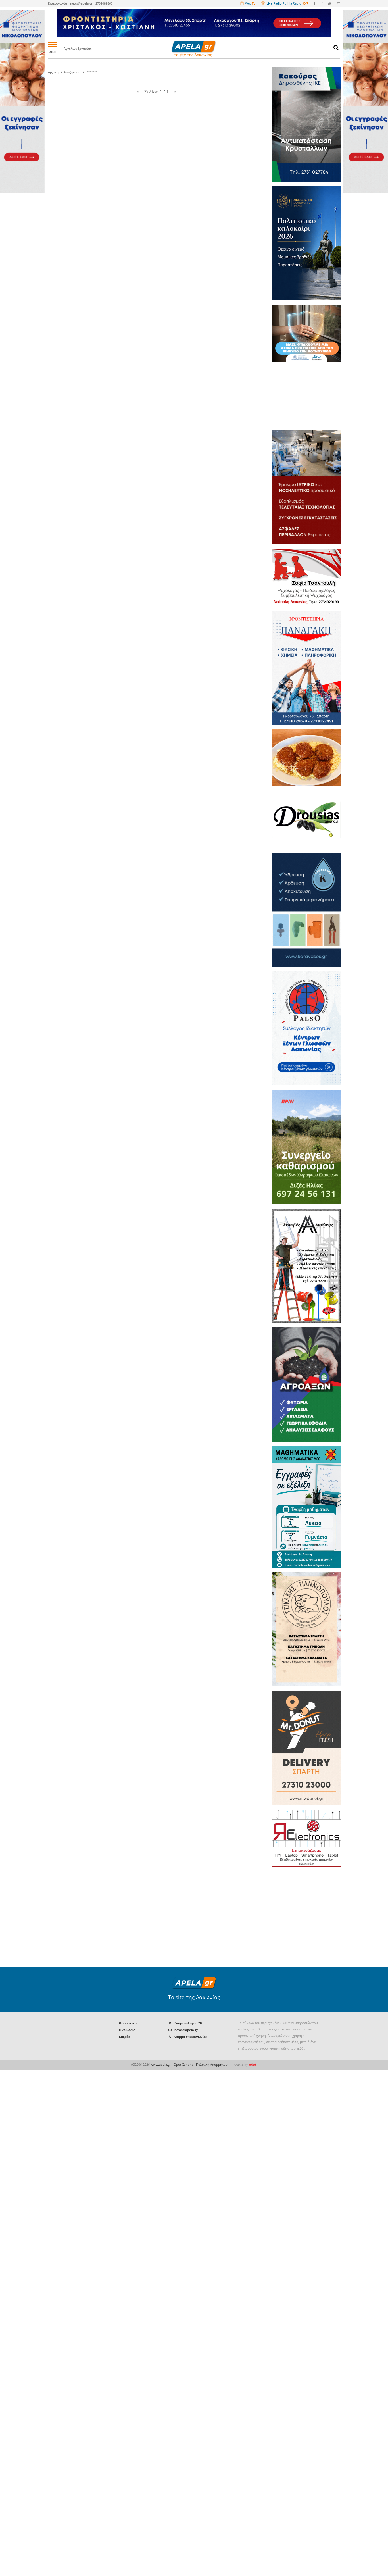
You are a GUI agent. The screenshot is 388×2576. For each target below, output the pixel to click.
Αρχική (53, 72)
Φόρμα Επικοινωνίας (191, 2037)
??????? (91, 72)
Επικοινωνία (58, 3)
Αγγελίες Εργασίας (78, 48)
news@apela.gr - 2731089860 (91, 3)
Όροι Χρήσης (183, 2064)
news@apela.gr (186, 2030)
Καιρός (124, 2037)
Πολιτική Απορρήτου (212, 2064)
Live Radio (127, 2030)
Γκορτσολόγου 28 (188, 2023)
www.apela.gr (161, 2064)
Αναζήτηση (72, 72)
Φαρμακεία (128, 2023)
